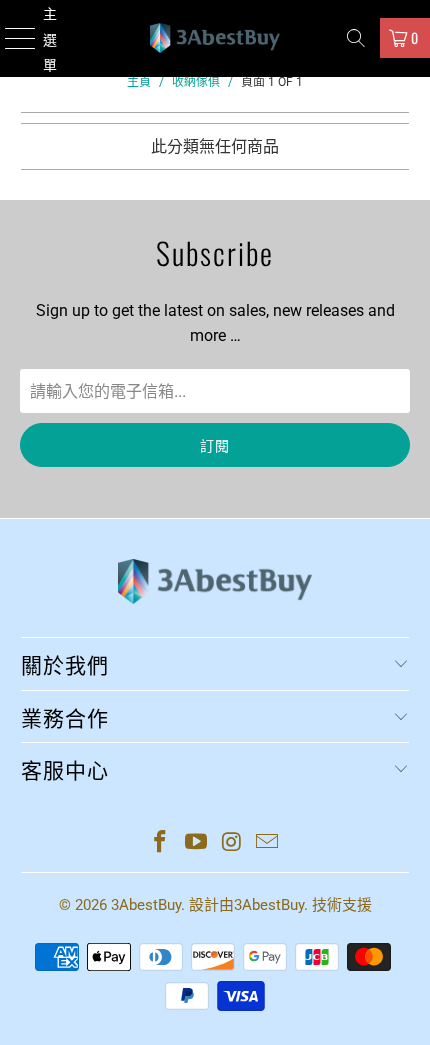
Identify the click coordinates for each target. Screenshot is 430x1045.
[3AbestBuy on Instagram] (232, 843)
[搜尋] (356, 38)
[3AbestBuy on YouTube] (196, 843)
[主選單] (11, 38)
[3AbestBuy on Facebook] (161, 843)
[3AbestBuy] (215, 38)
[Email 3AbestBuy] (268, 843)
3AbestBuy (146, 905)
